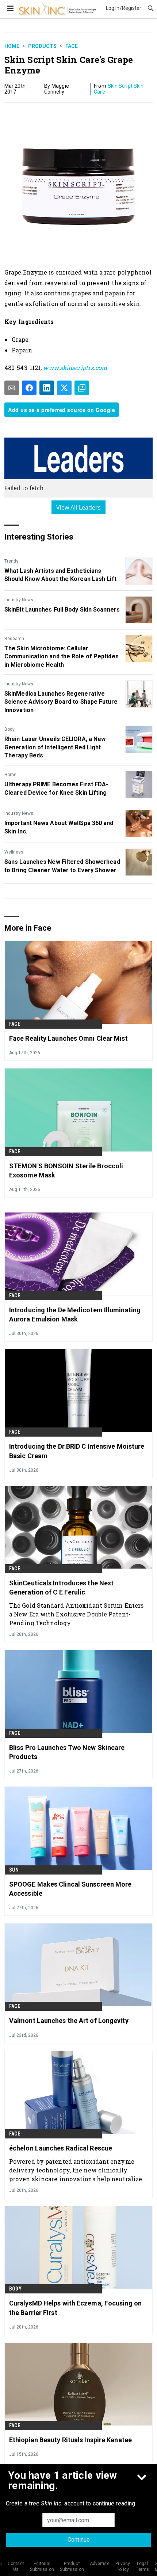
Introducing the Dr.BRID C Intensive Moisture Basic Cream (77, 1451)
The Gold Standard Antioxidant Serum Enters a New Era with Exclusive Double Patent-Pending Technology (76, 1614)
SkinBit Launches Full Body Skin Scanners (62, 610)
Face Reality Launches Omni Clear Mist (68, 1038)
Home (12, 46)
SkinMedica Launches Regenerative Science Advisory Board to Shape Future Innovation (61, 702)
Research (14, 639)
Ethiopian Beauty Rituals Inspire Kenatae (70, 2440)
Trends (12, 561)
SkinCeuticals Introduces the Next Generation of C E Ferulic (61, 1588)
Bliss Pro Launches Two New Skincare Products (67, 1752)
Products (42, 46)
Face (72, 46)
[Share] (29, 388)
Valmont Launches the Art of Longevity (69, 2021)
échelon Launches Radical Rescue (61, 2148)
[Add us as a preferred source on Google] (82, 388)
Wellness (14, 852)
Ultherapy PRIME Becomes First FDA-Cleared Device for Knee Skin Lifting (56, 788)
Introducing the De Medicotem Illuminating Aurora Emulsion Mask (75, 1315)
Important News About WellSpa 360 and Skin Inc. (59, 827)
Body (9, 729)
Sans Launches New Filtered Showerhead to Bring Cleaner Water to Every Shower (62, 866)
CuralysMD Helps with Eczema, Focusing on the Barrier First (75, 2308)
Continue (79, 2540)
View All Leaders (79, 507)
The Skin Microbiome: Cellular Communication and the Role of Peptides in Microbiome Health (62, 657)
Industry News (19, 600)
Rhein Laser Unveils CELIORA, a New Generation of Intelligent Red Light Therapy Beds (55, 747)
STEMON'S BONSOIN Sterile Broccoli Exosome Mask (66, 1170)
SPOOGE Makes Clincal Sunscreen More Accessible (70, 1889)
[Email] (12, 388)
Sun (14, 1870)
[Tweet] (64, 388)
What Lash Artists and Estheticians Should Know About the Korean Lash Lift (60, 575)
